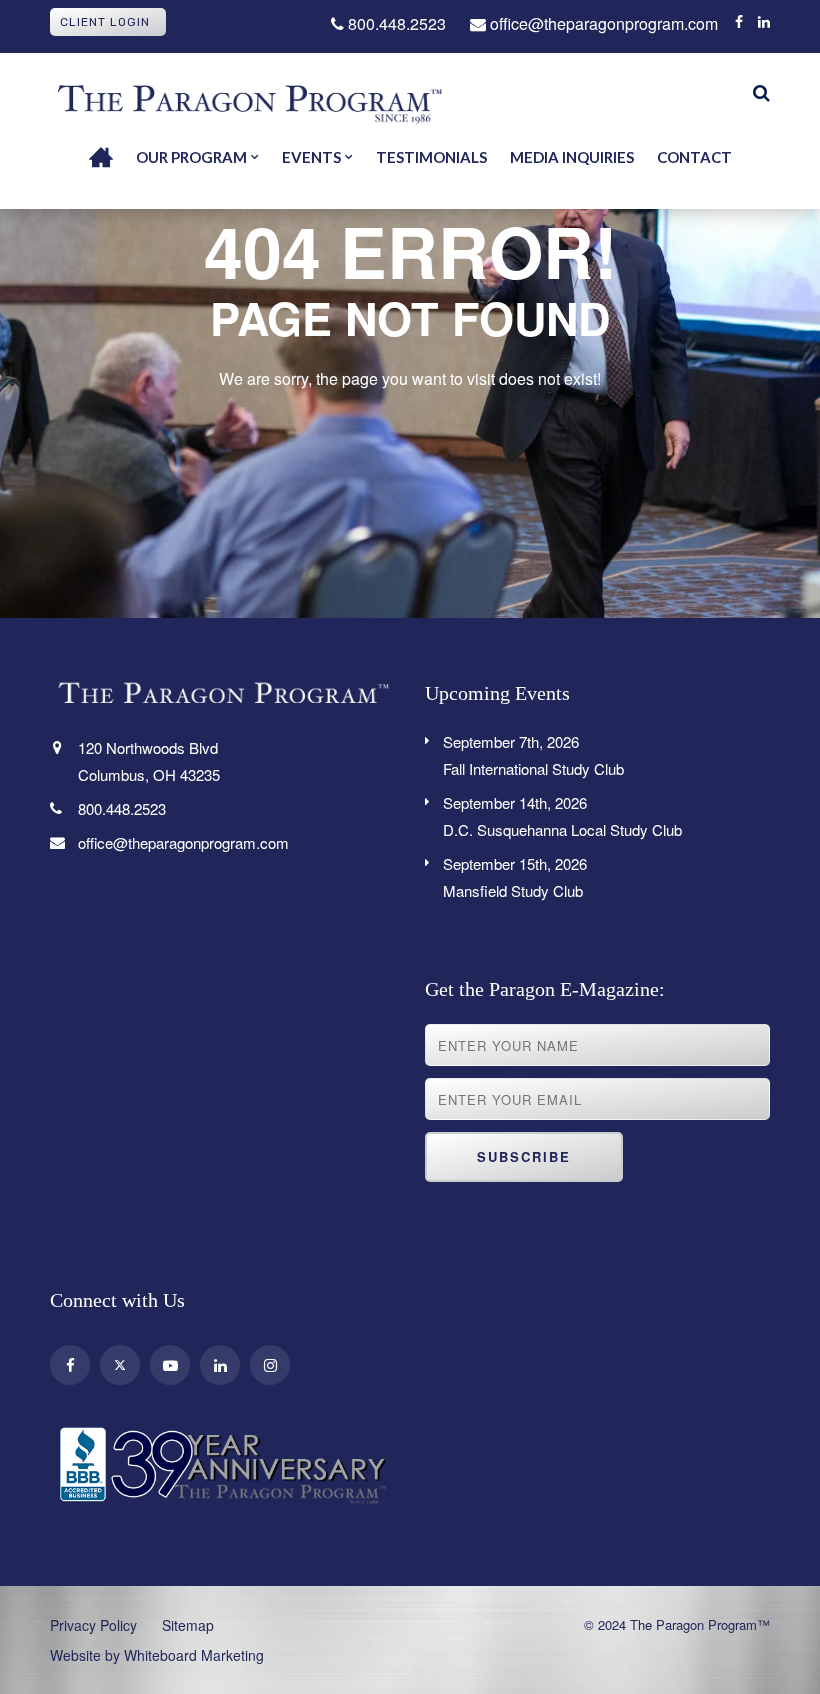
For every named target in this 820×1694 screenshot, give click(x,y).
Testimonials (431, 157)
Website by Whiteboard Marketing (157, 1655)
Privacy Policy (93, 1625)
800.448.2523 (395, 23)
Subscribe (524, 1156)
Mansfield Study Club (515, 877)
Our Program (191, 157)
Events (311, 157)
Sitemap (188, 1625)
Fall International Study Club (533, 755)
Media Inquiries (572, 157)
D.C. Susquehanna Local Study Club (562, 816)
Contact (694, 157)
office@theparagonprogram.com (602, 23)
